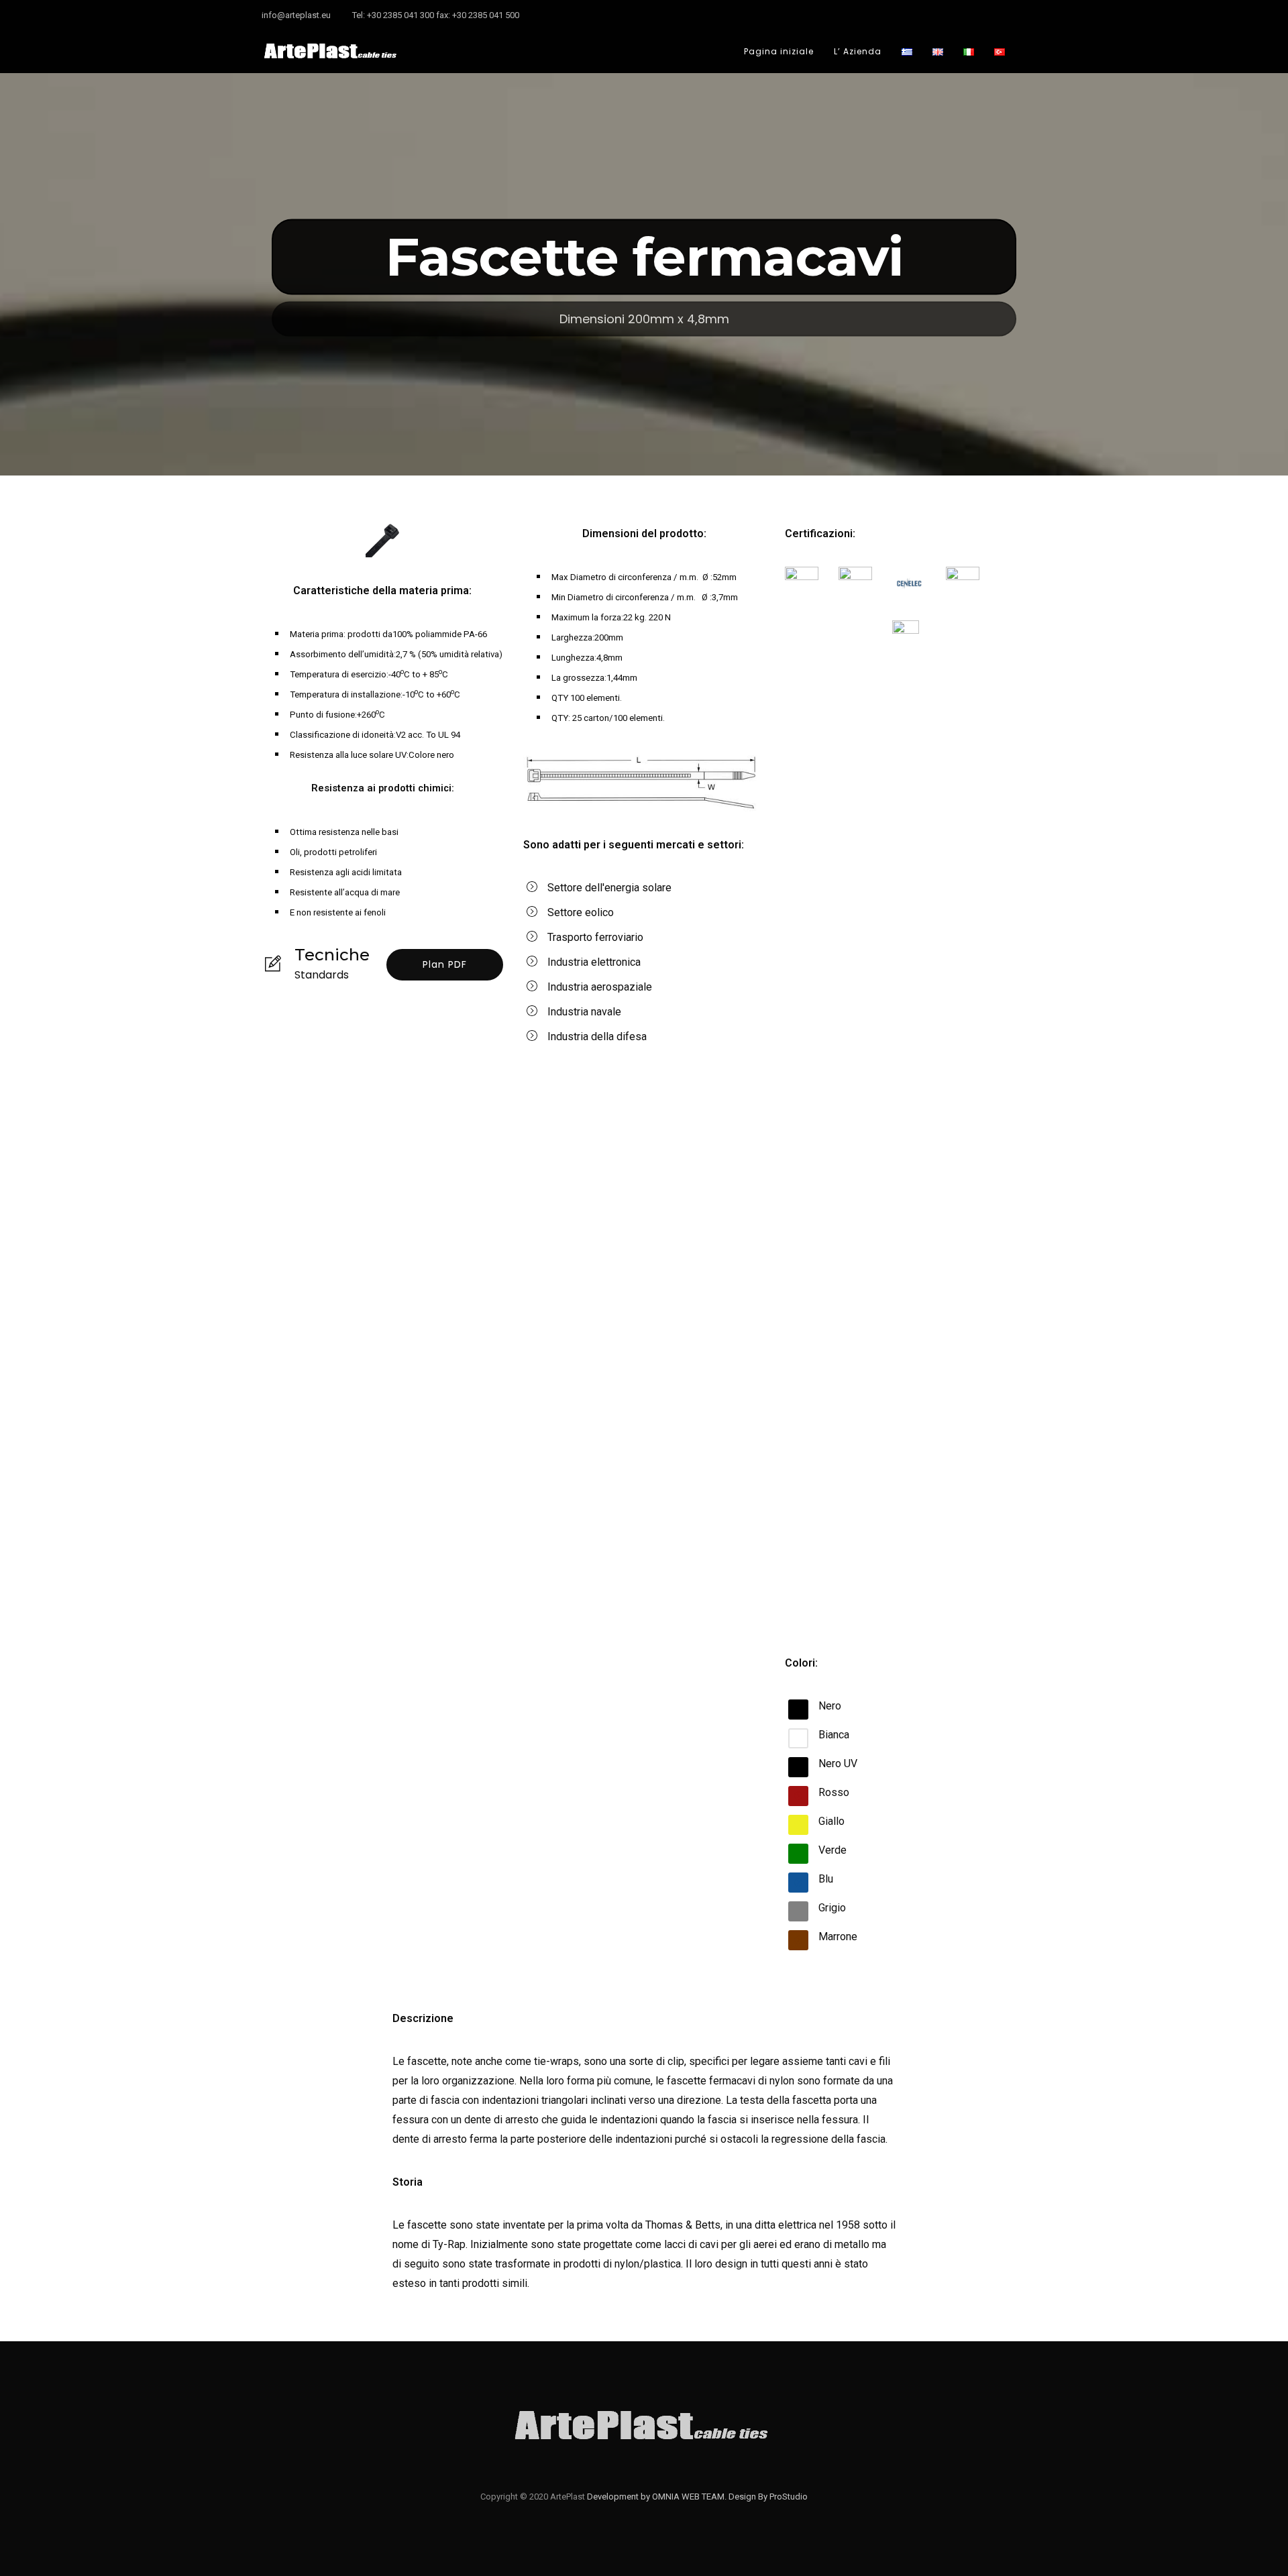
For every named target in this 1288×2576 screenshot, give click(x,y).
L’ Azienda (858, 51)
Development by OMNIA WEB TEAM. (658, 2497)
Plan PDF (445, 964)
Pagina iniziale (779, 51)
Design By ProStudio (768, 2497)
